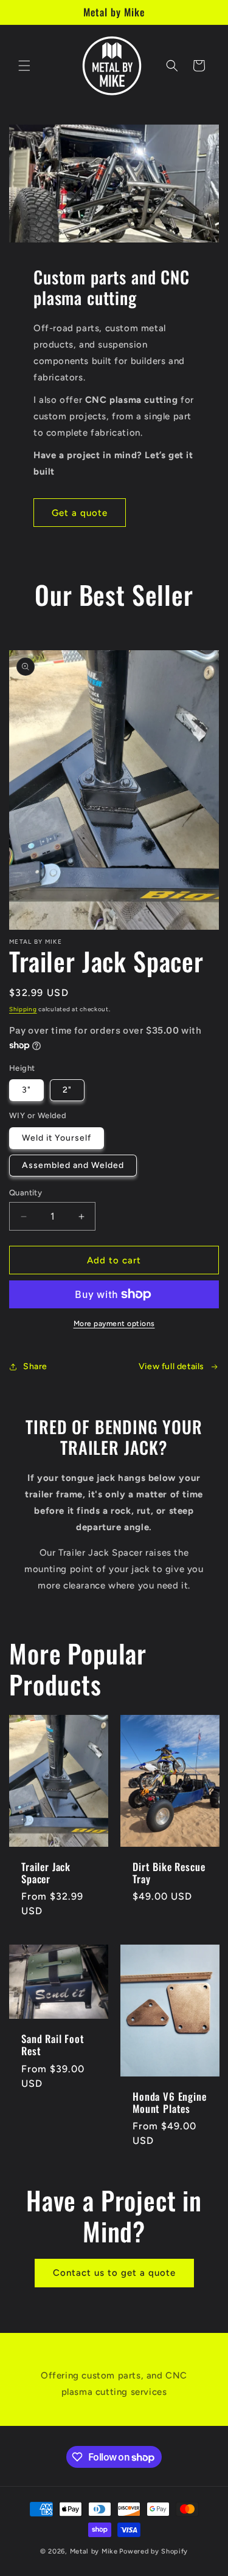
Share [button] (35, 1366)
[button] (24, 66)
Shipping (23, 1009)
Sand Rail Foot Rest (53, 2045)
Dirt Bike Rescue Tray (169, 1873)
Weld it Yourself (57, 1138)
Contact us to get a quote (114, 2273)
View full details (171, 1366)
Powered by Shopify (154, 2551)
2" (67, 1090)
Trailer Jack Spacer (46, 1873)
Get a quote (80, 513)
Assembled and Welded (73, 1165)
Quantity (26, 1193)
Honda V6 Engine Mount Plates (170, 2103)
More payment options (114, 1324)
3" (26, 1090)
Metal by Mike (94, 2551)
